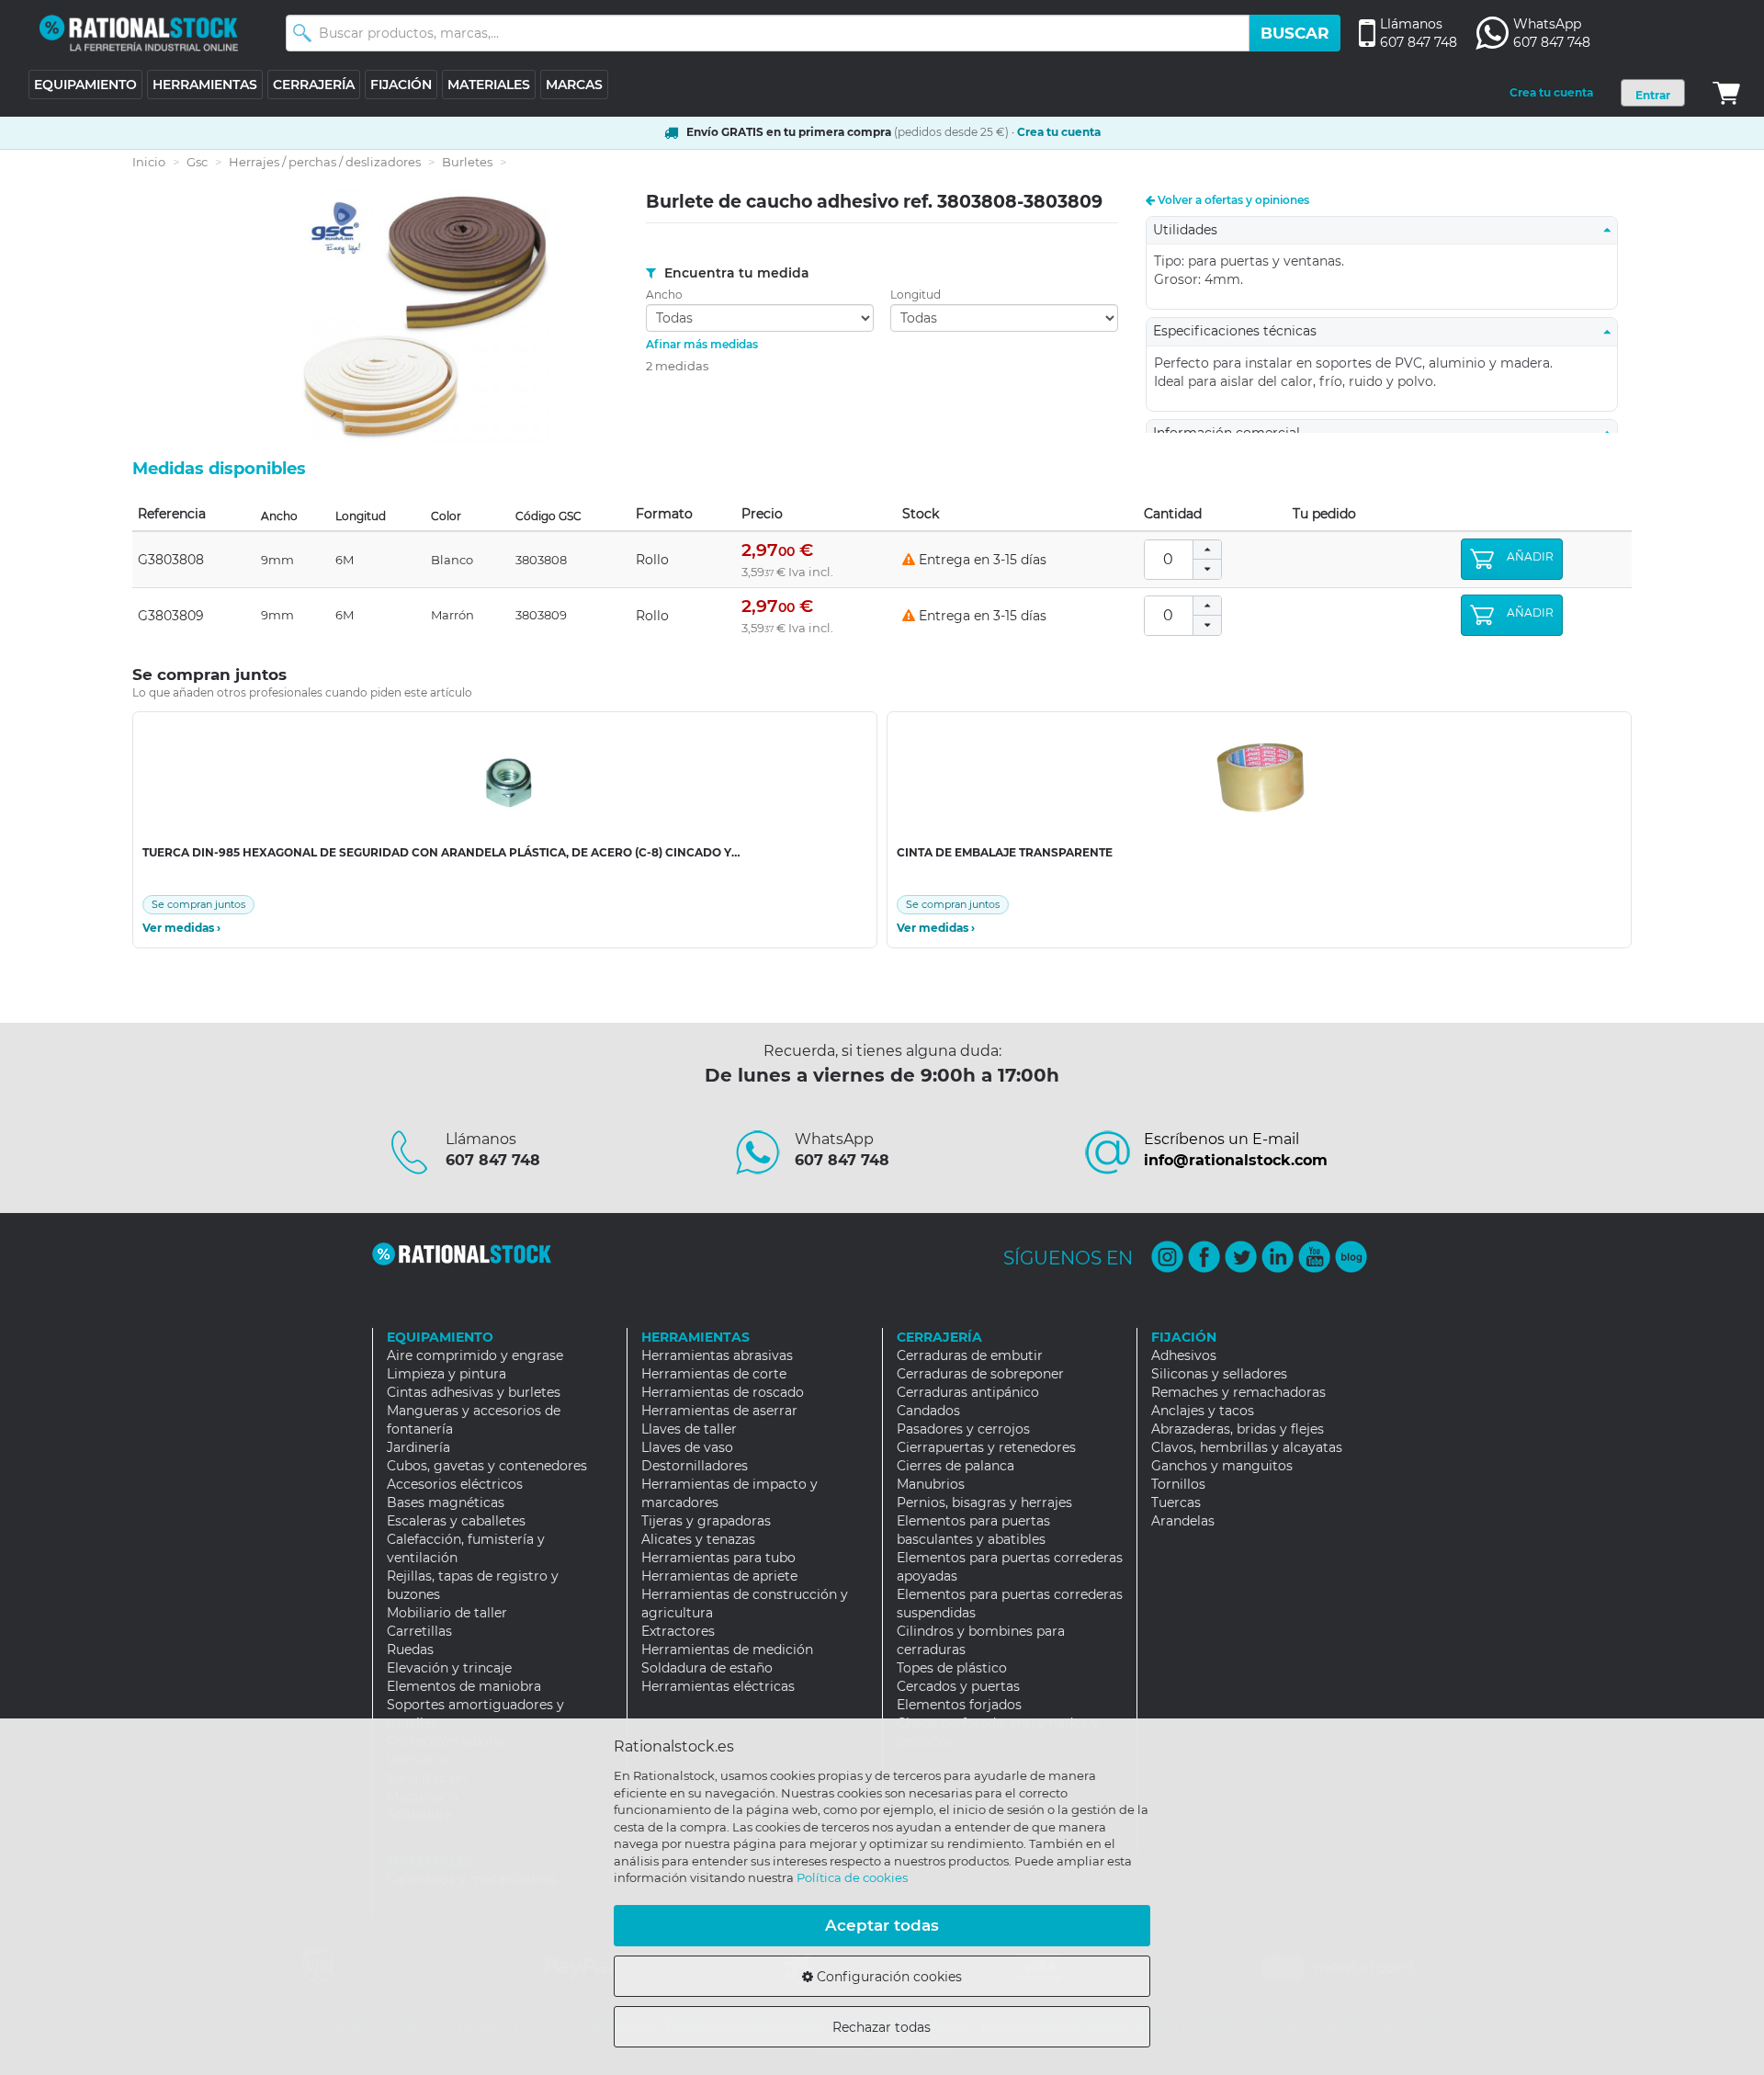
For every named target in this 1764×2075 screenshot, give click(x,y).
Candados (928, 1411)
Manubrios (931, 1484)
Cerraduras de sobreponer (980, 1374)
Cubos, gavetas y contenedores (487, 1466)
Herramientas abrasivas (717, 1355)
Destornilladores (695, 1466)
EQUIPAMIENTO (85, 85)
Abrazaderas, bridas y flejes (1238, 1429)
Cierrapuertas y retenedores (986, 1447)
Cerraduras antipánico (968, 1392)
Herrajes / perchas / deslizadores (325, 162)
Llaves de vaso (687, 1447)
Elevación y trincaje (449, 1668)
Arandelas (1183, 1521)
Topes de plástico (952, 1668)
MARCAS (574, 85)
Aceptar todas (882, 1925)
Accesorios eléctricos (455, 1484)
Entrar (1653, 95)
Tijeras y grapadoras (706, 1521)
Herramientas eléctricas (718, 1686)
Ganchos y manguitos (1222, 1466)
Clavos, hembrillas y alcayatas (1247, 1447)
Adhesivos (1184, 1355)
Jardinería (418, 1447)
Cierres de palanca (955, 1466)
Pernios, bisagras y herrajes (984, 1502)
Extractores (678, 1631)
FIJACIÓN (401, 85)
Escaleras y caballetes (456, 1521)
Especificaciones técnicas (1240, 331)
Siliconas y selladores (1219, 1374)
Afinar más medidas (702, 344)
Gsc (197, 162)
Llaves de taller (689, 1429)
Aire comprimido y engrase (475, 1355)
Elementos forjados (959, 1705)
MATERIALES (489, 85)
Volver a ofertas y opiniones (1232, 200)
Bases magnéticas (446, 1502)
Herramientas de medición (727, 1650)
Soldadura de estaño (707, 1668)
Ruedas (410, 1650)
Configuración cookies (888, 1977)
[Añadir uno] (1207, 550)
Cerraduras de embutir (970, 1355)
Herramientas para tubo (718, 1558)
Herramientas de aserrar (719, 1411)
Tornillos (1178, 1484)
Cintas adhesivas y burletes (474, 1392)
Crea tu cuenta (1551, 92)
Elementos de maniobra (464, 1686)
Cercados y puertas (958, 1686)
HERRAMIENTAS (205, 85)
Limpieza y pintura (447, 1374)
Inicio (149, 162)
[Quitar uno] (1207, 569)
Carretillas (419, 1631)
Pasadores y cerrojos (963, 1429)
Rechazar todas (882, 2027)
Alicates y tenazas (698, 1539)
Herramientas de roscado (723, 1392)
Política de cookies (852, 1877)
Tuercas (1176, 1502)
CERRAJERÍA (314, 85)
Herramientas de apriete (719, 1576)
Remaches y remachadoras (1238, 1392)
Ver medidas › (181, 928)
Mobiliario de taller (447, 1613)
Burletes (467, 162)
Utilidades (1191, 230)
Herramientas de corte (714, 1374)
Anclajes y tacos (1203, 1411)
